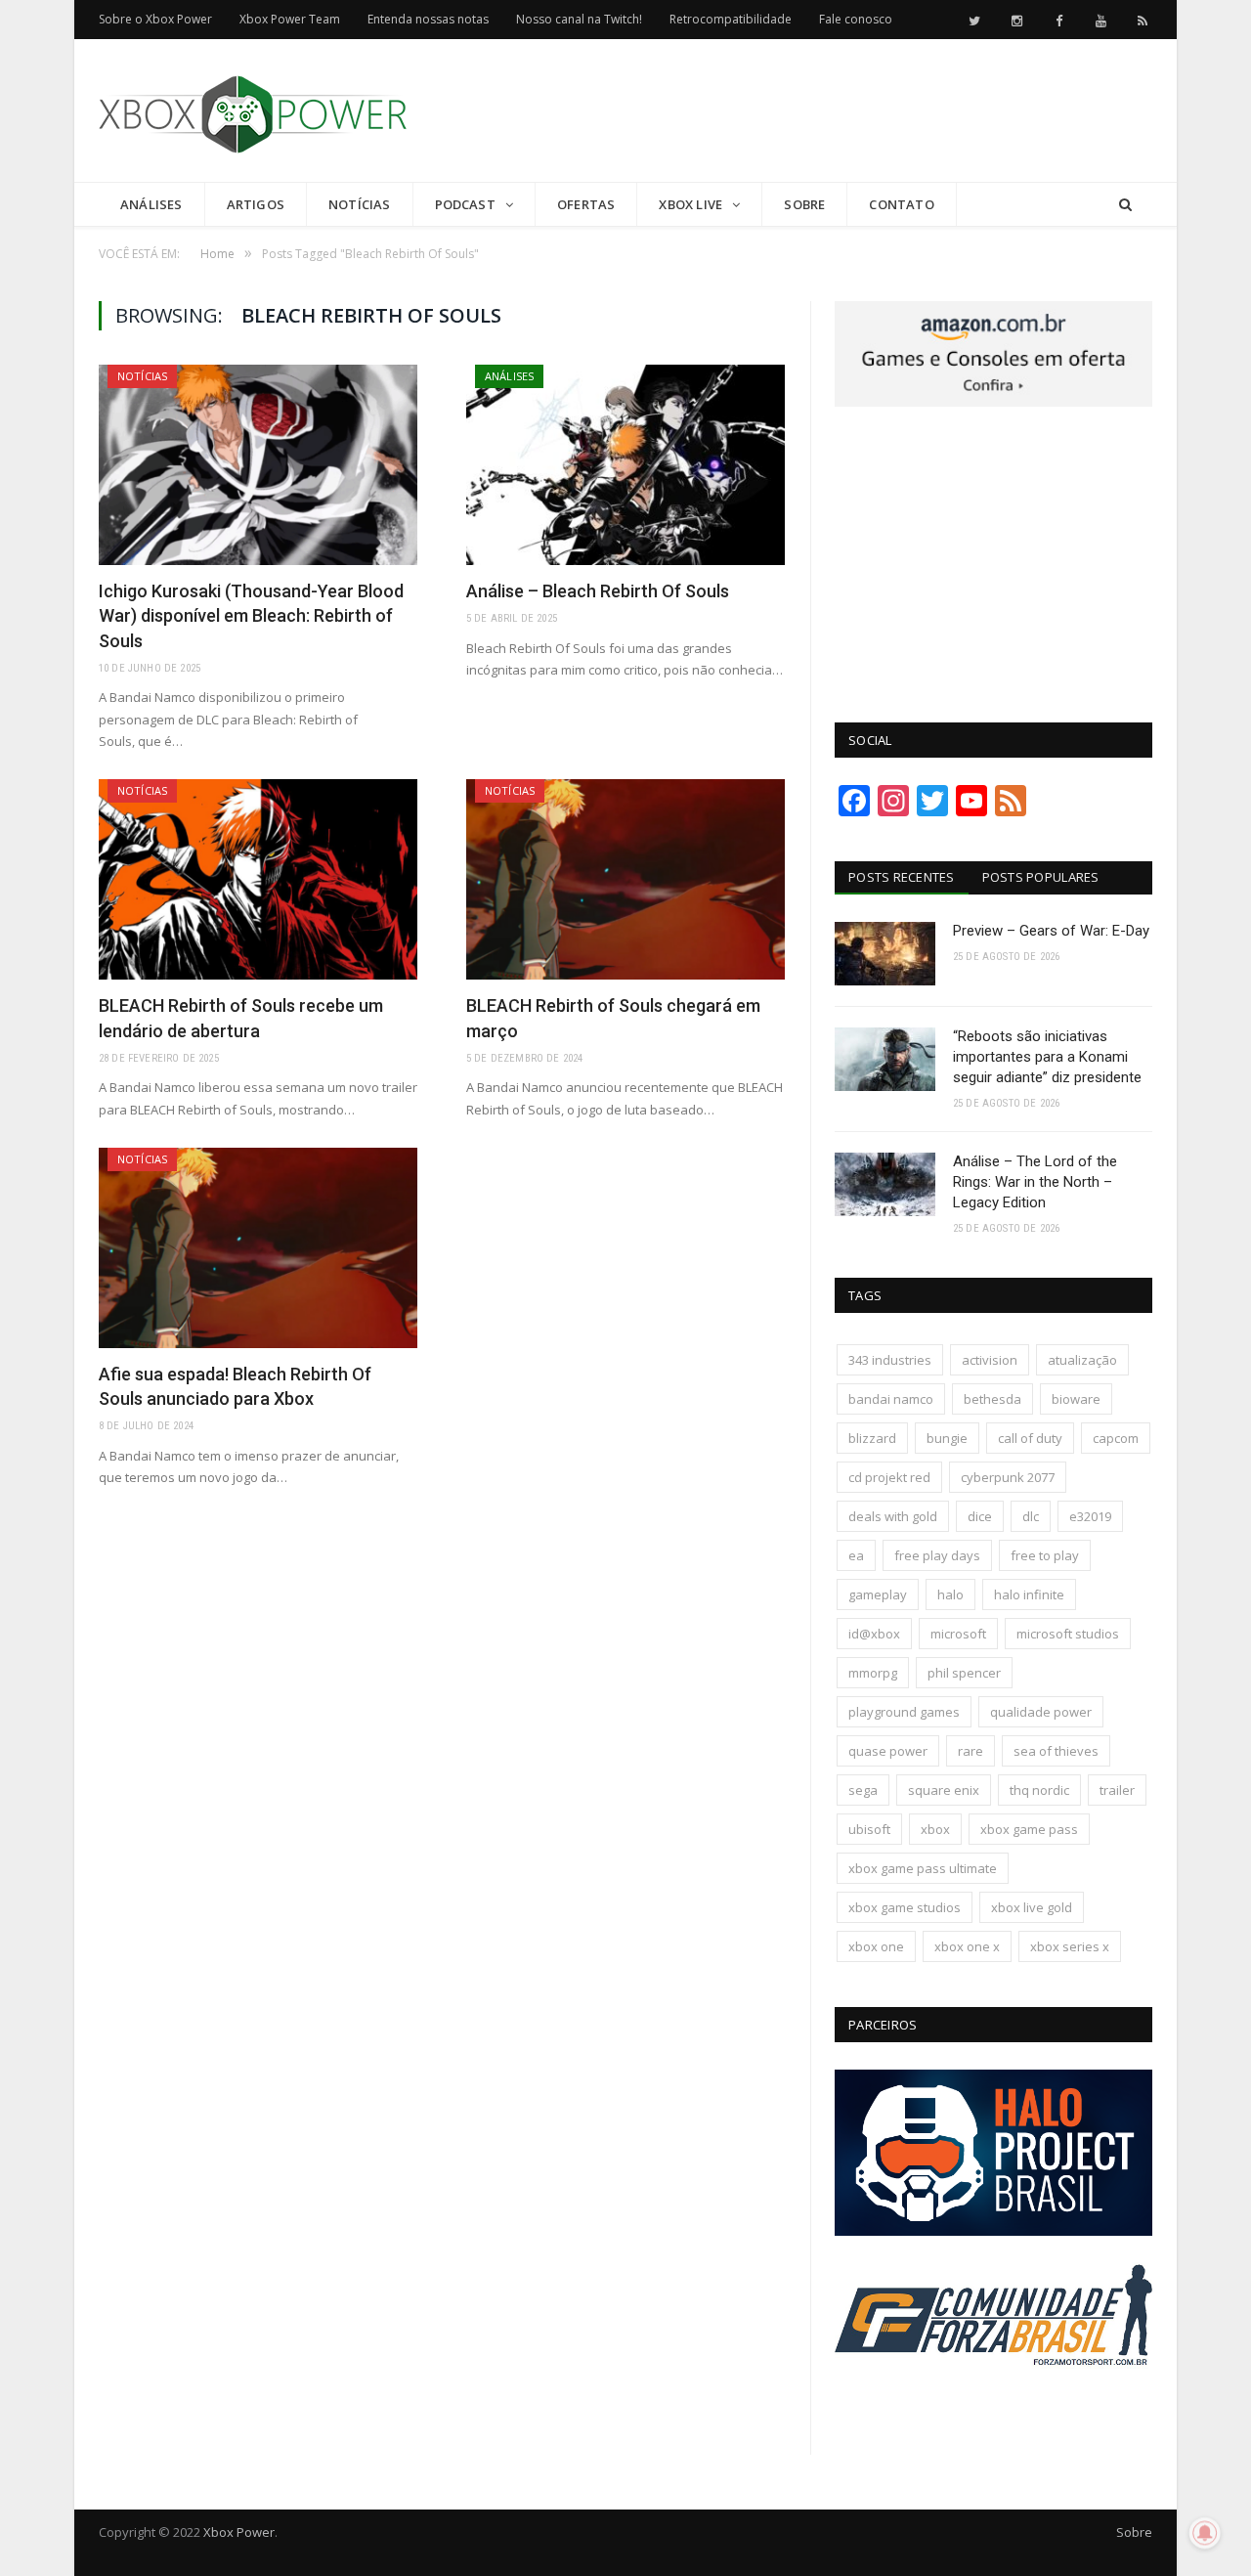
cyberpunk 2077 (1008, 1477)
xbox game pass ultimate (923, 1868)
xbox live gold (1032, 1907)
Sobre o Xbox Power (155, 19)
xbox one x (967, 1946)
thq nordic (1039, 1790)
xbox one (876, 1946)
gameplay (878, 1594)
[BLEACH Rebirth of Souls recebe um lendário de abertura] (258, 879)
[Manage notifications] (1205, 2533)
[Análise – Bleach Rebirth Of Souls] (625, 465)
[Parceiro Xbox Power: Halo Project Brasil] (993, 2231)
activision (990, 1360)
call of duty (1030, 1438)
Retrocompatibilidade (731, 19)
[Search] (1125, 205)
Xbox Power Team (290, 19)
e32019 (1090, 1516)
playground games (904, 1712)
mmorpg (873, 1673)
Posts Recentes (902, 877)
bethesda (992, 1399)
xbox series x (1070, 1946)
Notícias (360, 204)
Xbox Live (690, 204)
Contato (901, 204)
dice (980, 1516)
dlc (1031, 1516)
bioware (1076, 1399)
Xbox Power (239, 2532)
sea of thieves (1056, 1751)
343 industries (890, 1360)
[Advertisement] (797, 111)
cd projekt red (889, 1477)
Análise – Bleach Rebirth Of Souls (598, 591)
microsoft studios (1068, 1634)
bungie (947, 1438)
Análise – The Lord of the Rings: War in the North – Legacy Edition (1035, 1182)
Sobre (804, 204)
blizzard (872, 1438)
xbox (935, 1829)
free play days (937, 1555)
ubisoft (869, 1829)
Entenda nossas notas (428, 19)
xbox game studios (905, 1907)
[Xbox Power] (253, 110)
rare (971, 1751)
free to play (1045, 1555)
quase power (888, 1751)
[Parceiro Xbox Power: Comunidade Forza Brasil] (993, 2402)
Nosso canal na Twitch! (579, 19)
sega (863, 1790)
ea (856, 1555)
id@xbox (874, 1634)
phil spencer (964, 1673)
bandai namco (891, 1399)
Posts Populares (1041, 877)
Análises (151, 204)
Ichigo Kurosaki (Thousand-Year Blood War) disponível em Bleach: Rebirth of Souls (251, 615)
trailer (1117, 1790)
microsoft (958, 1634)
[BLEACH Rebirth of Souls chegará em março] (625, 879)
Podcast (465, 204)
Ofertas (586, 204)
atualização (1082, 1360)
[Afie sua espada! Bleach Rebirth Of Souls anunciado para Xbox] (258, 1248)
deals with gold (893, 1516)
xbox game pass (1029, 1829)
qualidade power (1041, 1712)
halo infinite (1029, 1594)
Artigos (256, 204)
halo (950, 1594)
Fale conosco (856, 19)
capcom (1116, 1438)
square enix (944, 1790)
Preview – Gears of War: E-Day (1051, 931)
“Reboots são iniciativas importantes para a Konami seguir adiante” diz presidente (1047, 1057)
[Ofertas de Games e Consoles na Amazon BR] (993, 402)
